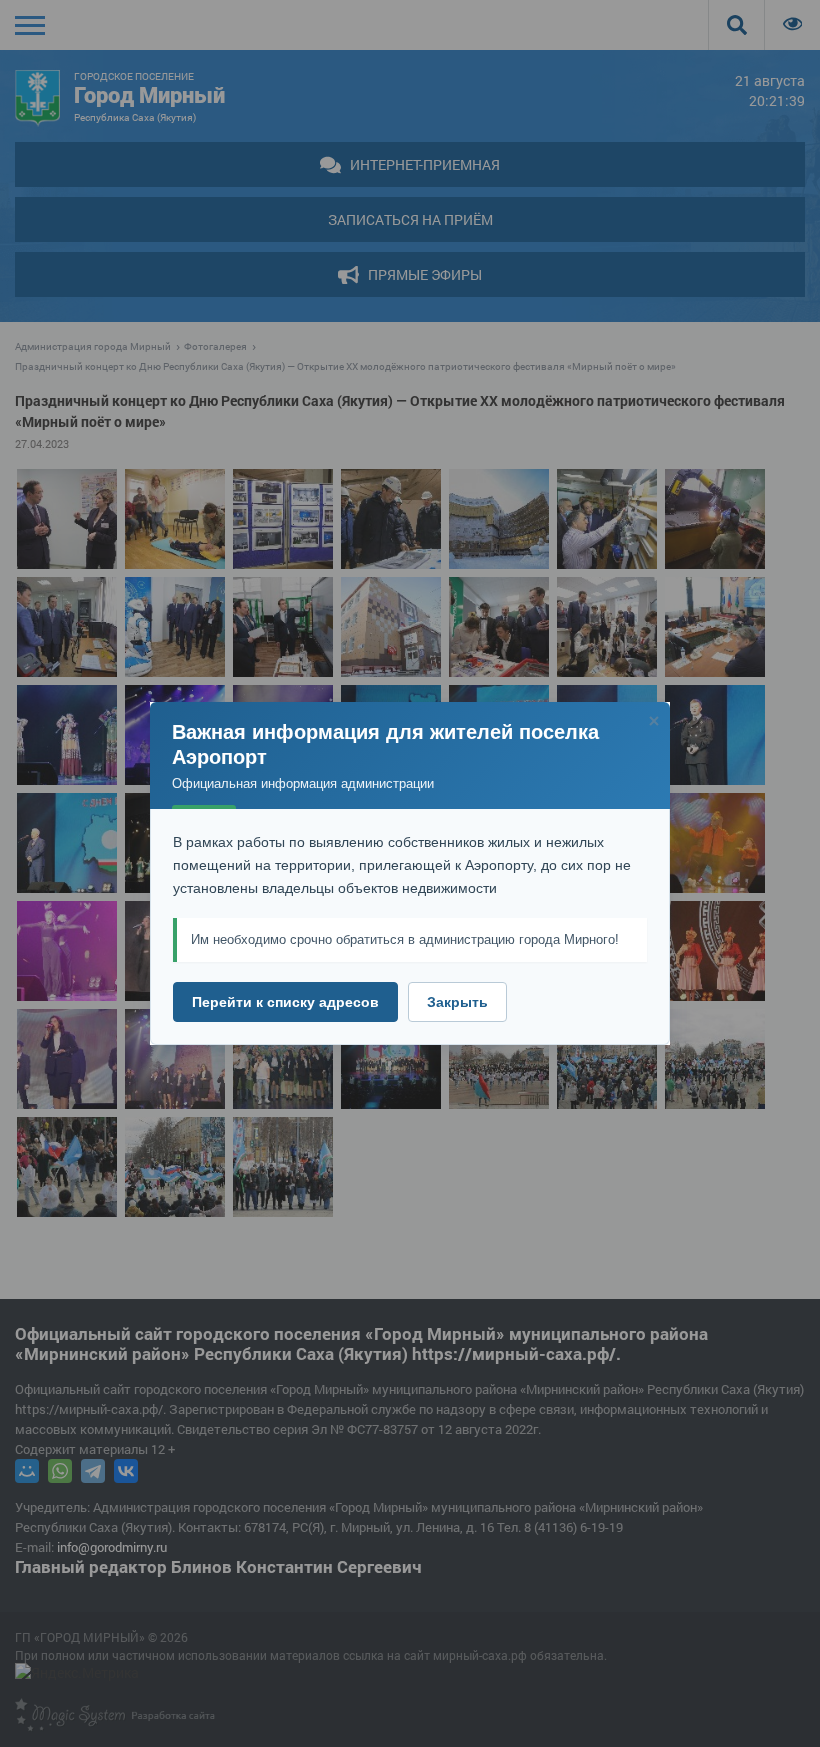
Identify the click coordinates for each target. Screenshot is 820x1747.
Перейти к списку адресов (285, 1002)
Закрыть (457, 1002)
